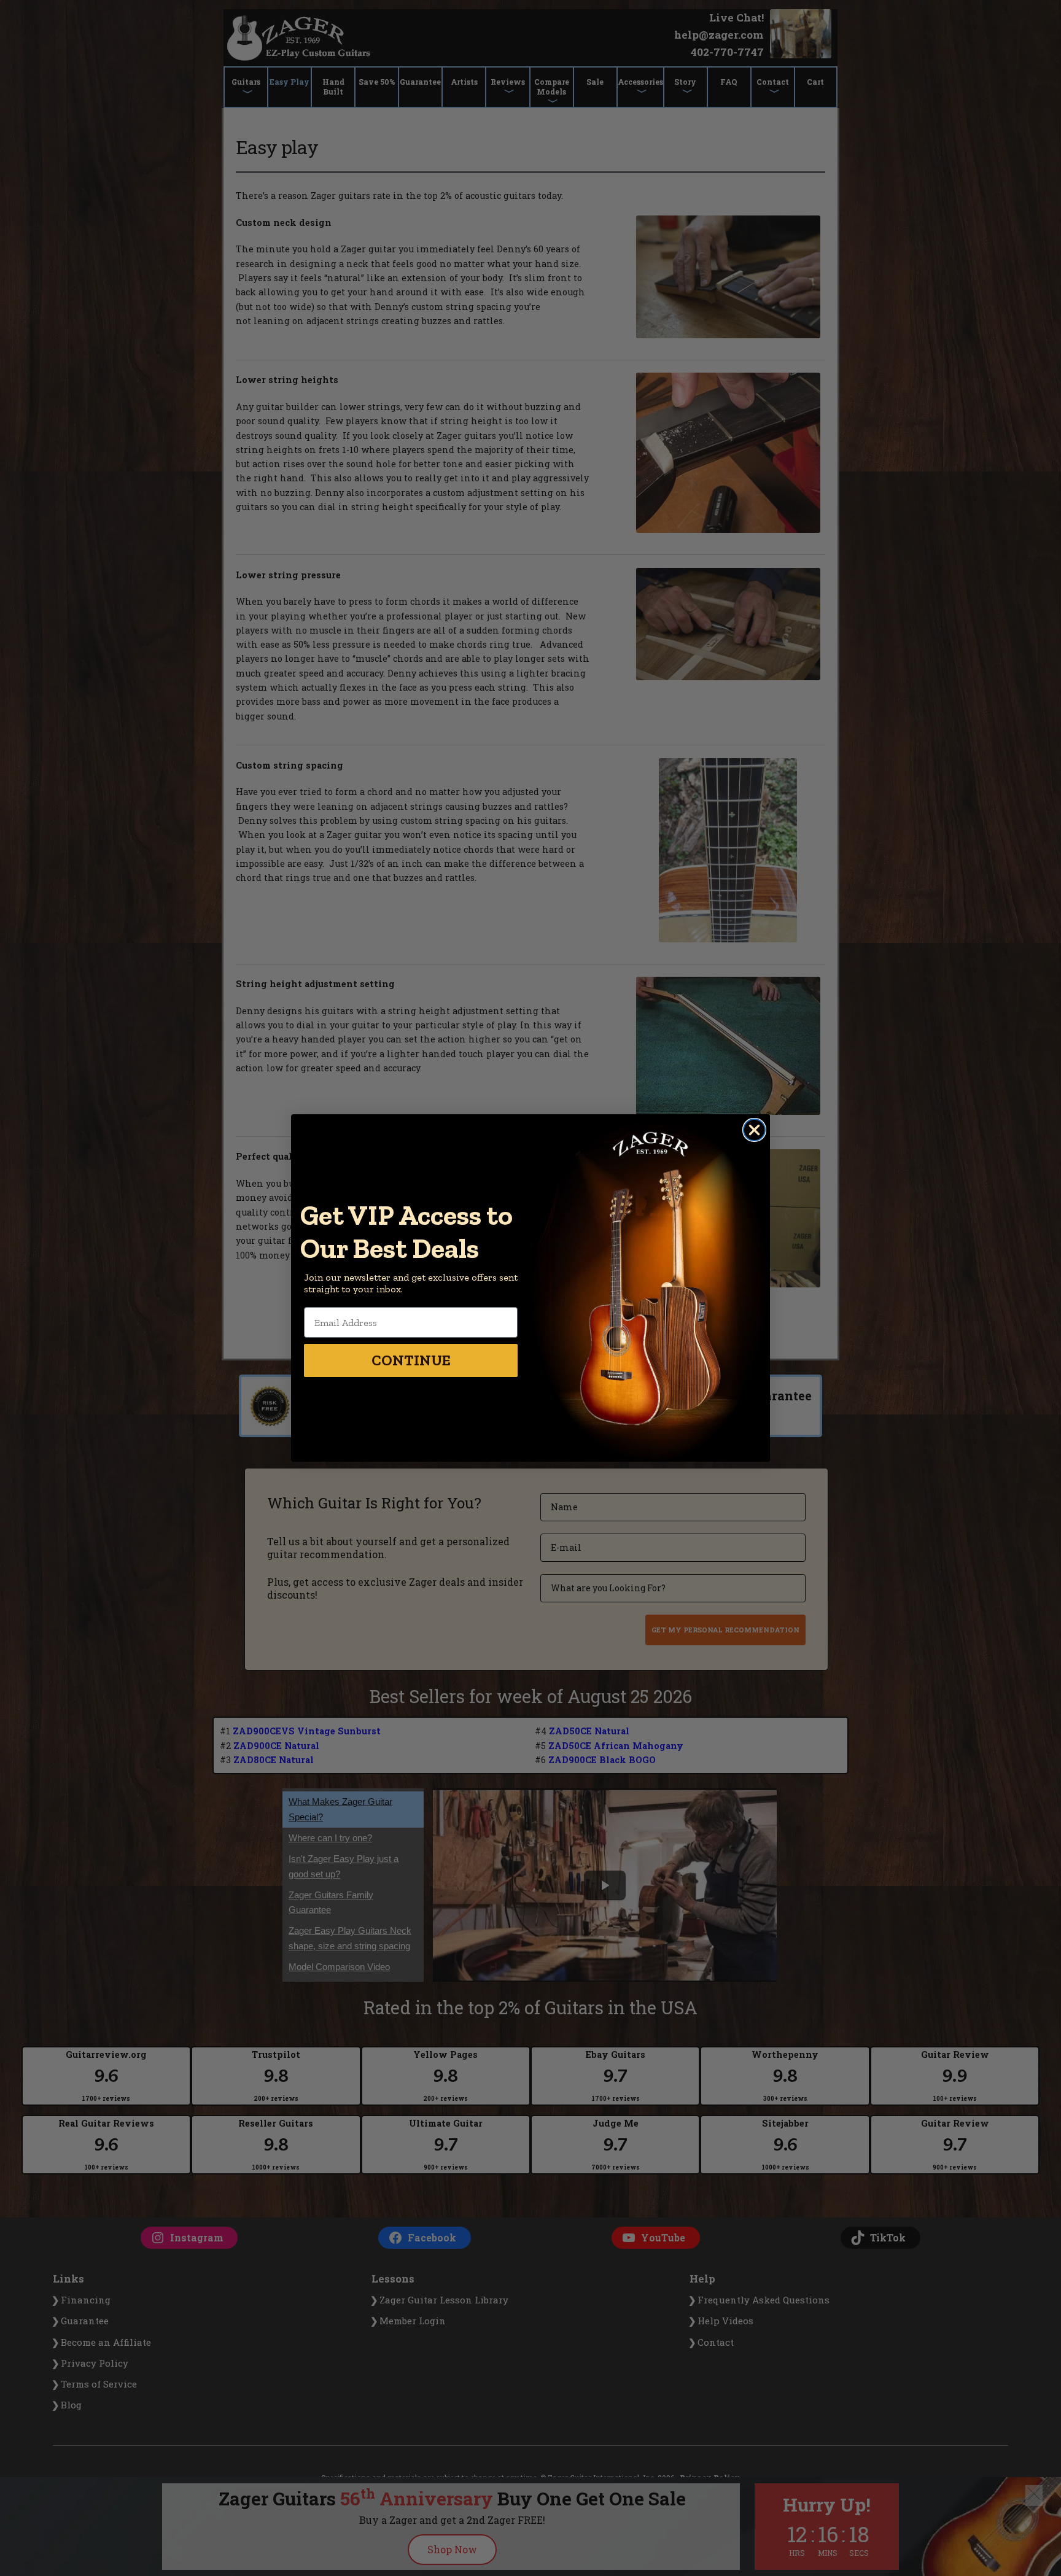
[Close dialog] (754, 1130)
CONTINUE (411, 1360)
